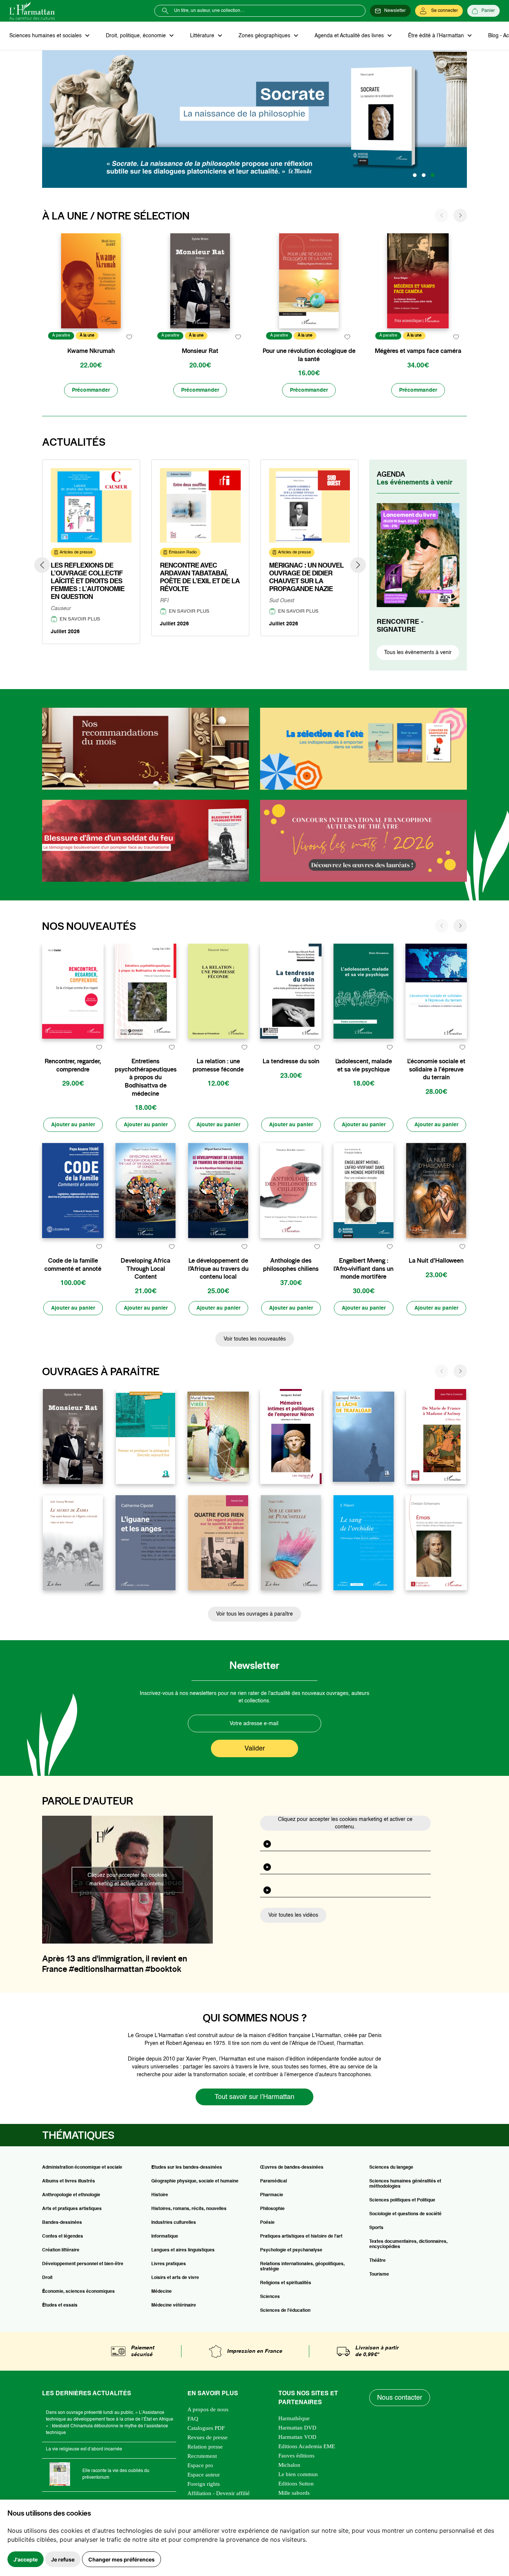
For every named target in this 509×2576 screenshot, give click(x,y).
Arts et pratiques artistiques (72, 2209)
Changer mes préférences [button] (121, 2559)
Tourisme (379, 2274)
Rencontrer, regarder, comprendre (73, 1065)
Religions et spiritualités (286, 2283)
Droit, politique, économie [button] (137, 36)
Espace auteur (204, 2475)
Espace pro (200, 2465)
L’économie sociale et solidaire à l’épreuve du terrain (436, 1069)
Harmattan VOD (297, 2437)
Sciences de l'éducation (285, 2311)
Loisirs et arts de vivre (175, 2278)
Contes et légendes (63, 2236)
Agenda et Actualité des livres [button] (350, 36)
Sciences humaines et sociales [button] (46, 36)
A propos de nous (208, 2409)
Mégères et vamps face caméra (418, 351)
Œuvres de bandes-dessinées (292, 2168)
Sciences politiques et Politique (402, 2200)
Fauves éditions (296, 2456)
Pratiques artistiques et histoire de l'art (301, 2236)
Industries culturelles (174, 2223)
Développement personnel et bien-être (83, 2264)
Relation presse (205, 2447)
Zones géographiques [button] (265, 36)
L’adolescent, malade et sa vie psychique (364, 1065)
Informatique (165, 2236)
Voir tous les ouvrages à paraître (255, 1614)
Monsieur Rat (200, 351)
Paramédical (274, 2181)
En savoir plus (80, 619)
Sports (376, 2228)
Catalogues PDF (206, 2428)
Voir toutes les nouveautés (255, 1339)
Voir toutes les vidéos (293, 1915)
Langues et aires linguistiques (183, 2250)
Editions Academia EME (307, 2446)
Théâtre (377, 2261)
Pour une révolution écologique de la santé (309, 355)
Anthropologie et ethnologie (71, 2195)
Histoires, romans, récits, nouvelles (189, 2209)
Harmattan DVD (297, 2428)
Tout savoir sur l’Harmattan (255, 2097)
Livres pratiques (169, 2264)
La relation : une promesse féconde (218, 1065)
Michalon (289, 2465)
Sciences (270, 2297)
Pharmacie (272, 2195)
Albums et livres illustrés (69, 2181)
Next (358, 565)
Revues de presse (208, 2437)
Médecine (162, 2292)
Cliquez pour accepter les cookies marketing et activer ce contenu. (127, 1880)
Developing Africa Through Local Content (146, 1269)
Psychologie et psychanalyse (291, 2250)
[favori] (129, 337)
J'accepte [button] (26, 2559)
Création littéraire (61, 2250)
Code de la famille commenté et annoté (73, 1265)
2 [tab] (424, 175)
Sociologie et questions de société (405, 2214)
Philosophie (272, 2209)
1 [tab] (415, 175)
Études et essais (60, 2305)
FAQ (193, 2419)
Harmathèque (294, 2418)
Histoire (160, 2195)
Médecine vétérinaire (174, 2305)
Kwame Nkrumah (91, 351)
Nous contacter (400, 2398)
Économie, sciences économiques (78, 2292)
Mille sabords (294, 2493)
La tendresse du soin (291, 1061)
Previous (42, 565)
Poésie (267, 2223)
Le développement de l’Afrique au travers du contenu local (218, 1269)
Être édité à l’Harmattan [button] (437, 36)
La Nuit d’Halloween (436, 1261)
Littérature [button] (203, 36)
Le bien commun (298, 2474)
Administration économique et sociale (82, 2168)
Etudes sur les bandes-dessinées (187, 2168)
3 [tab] (433, 175)
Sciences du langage (391, 2168)
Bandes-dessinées (62, 2223)
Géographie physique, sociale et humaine (195, 2181)
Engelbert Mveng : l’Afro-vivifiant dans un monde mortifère (363, 1269)
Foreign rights (204, 2484)
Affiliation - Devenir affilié (219, 2493)
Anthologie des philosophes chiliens (291, 1265)
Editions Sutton (296, 2484)
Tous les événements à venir (418, 653)
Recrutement (202, 2456)
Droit (47, 2278)
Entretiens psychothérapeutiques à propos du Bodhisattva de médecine (146, 1077)
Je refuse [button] (63, 2559)
